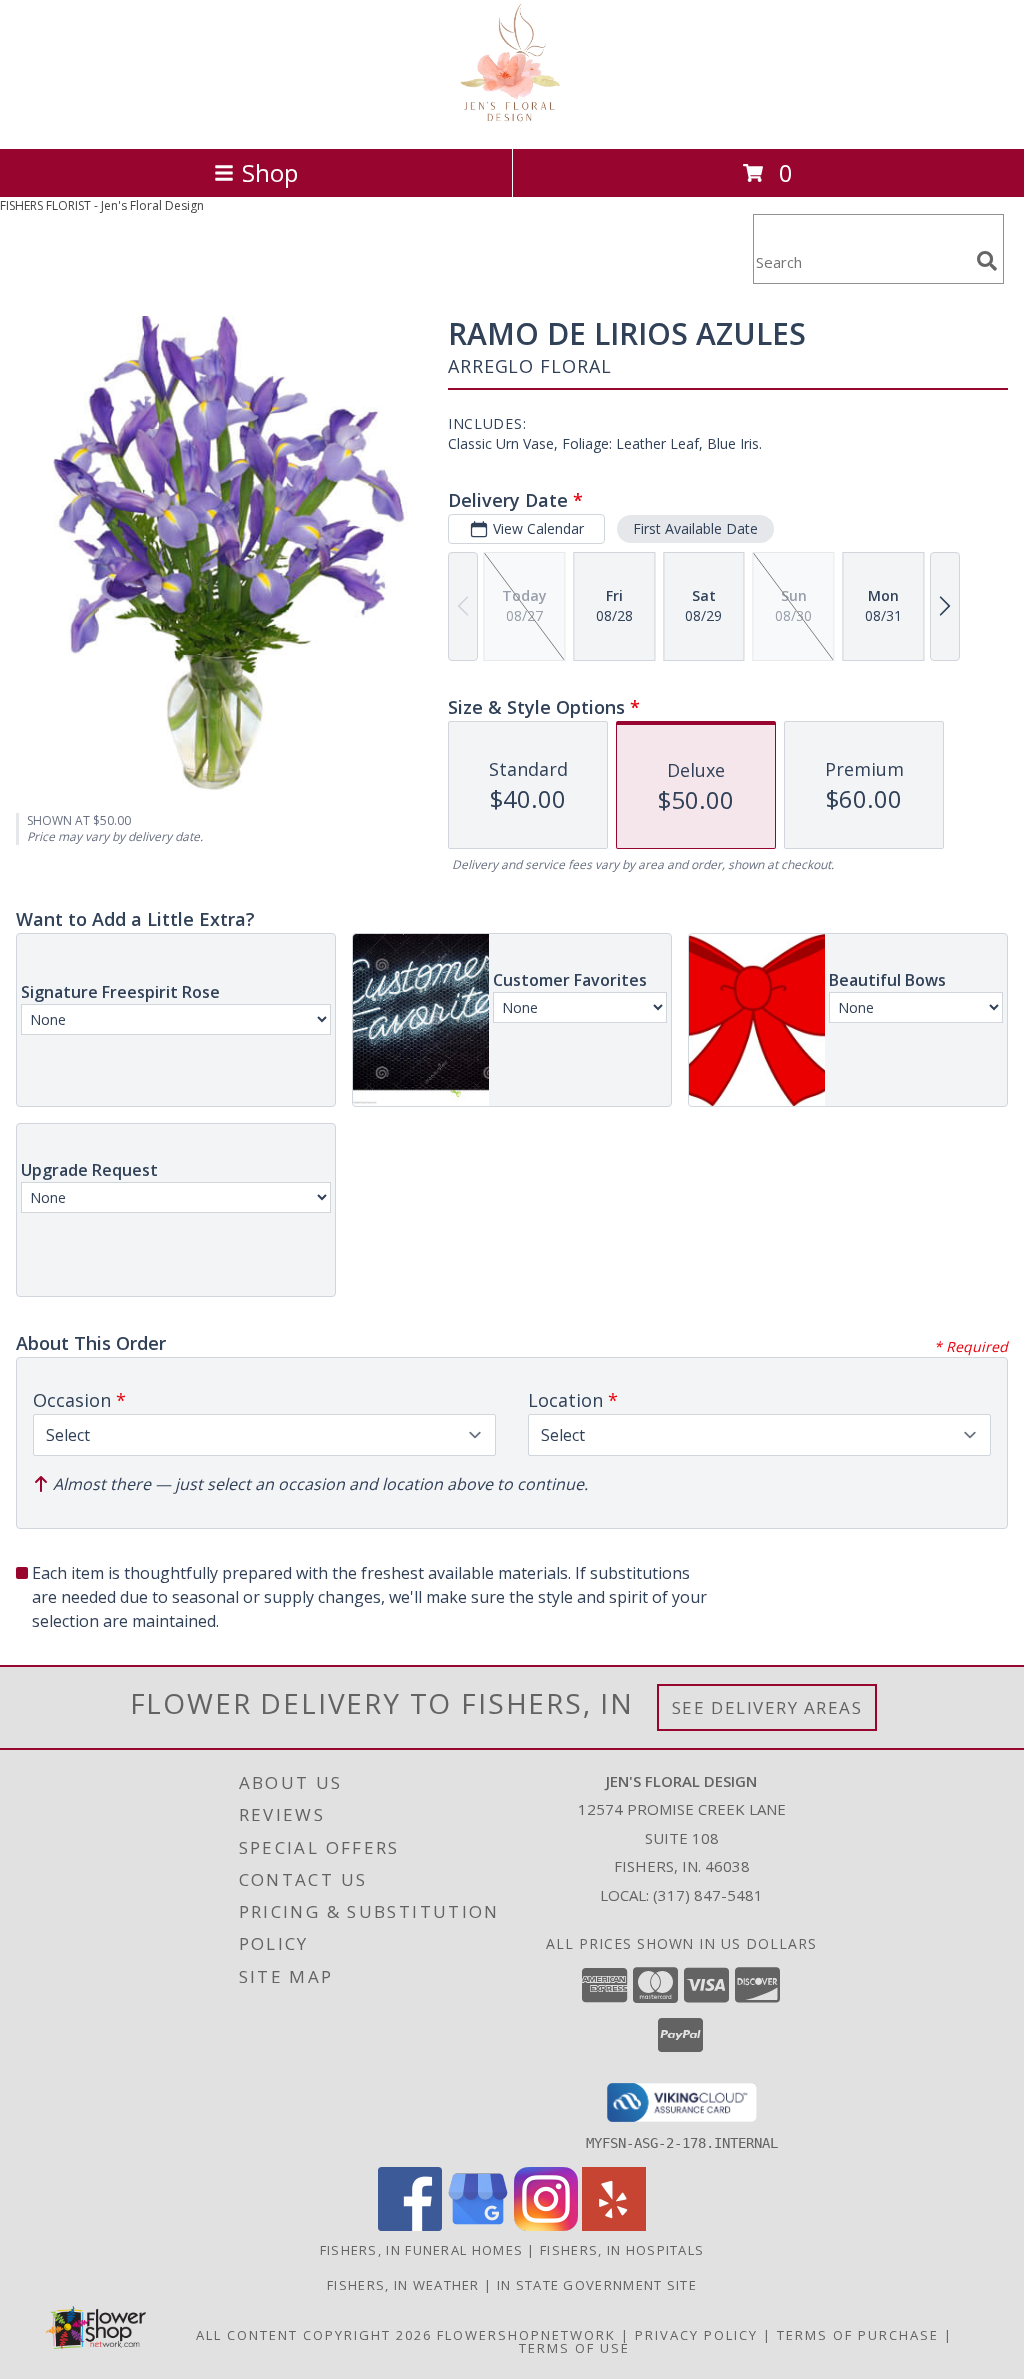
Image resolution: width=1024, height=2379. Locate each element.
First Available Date (695, 528)
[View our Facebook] (410, 2225)
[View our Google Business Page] (478, 2225)
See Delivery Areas (767, 1707)
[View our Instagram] (546, 2225)
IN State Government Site (597, 2285)
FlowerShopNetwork (526, 2335)
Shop (270, 172)
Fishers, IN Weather (403, 2285)
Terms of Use (574, 2348)
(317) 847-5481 (708, 1895)
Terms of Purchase (858, 2335)
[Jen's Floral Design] (512, 119)
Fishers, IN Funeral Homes (422, 2250)
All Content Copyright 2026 (314, 2335)
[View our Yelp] (614, 2225)
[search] (987, 261)
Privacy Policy (696, 2335)
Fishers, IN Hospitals (622, 2250)
